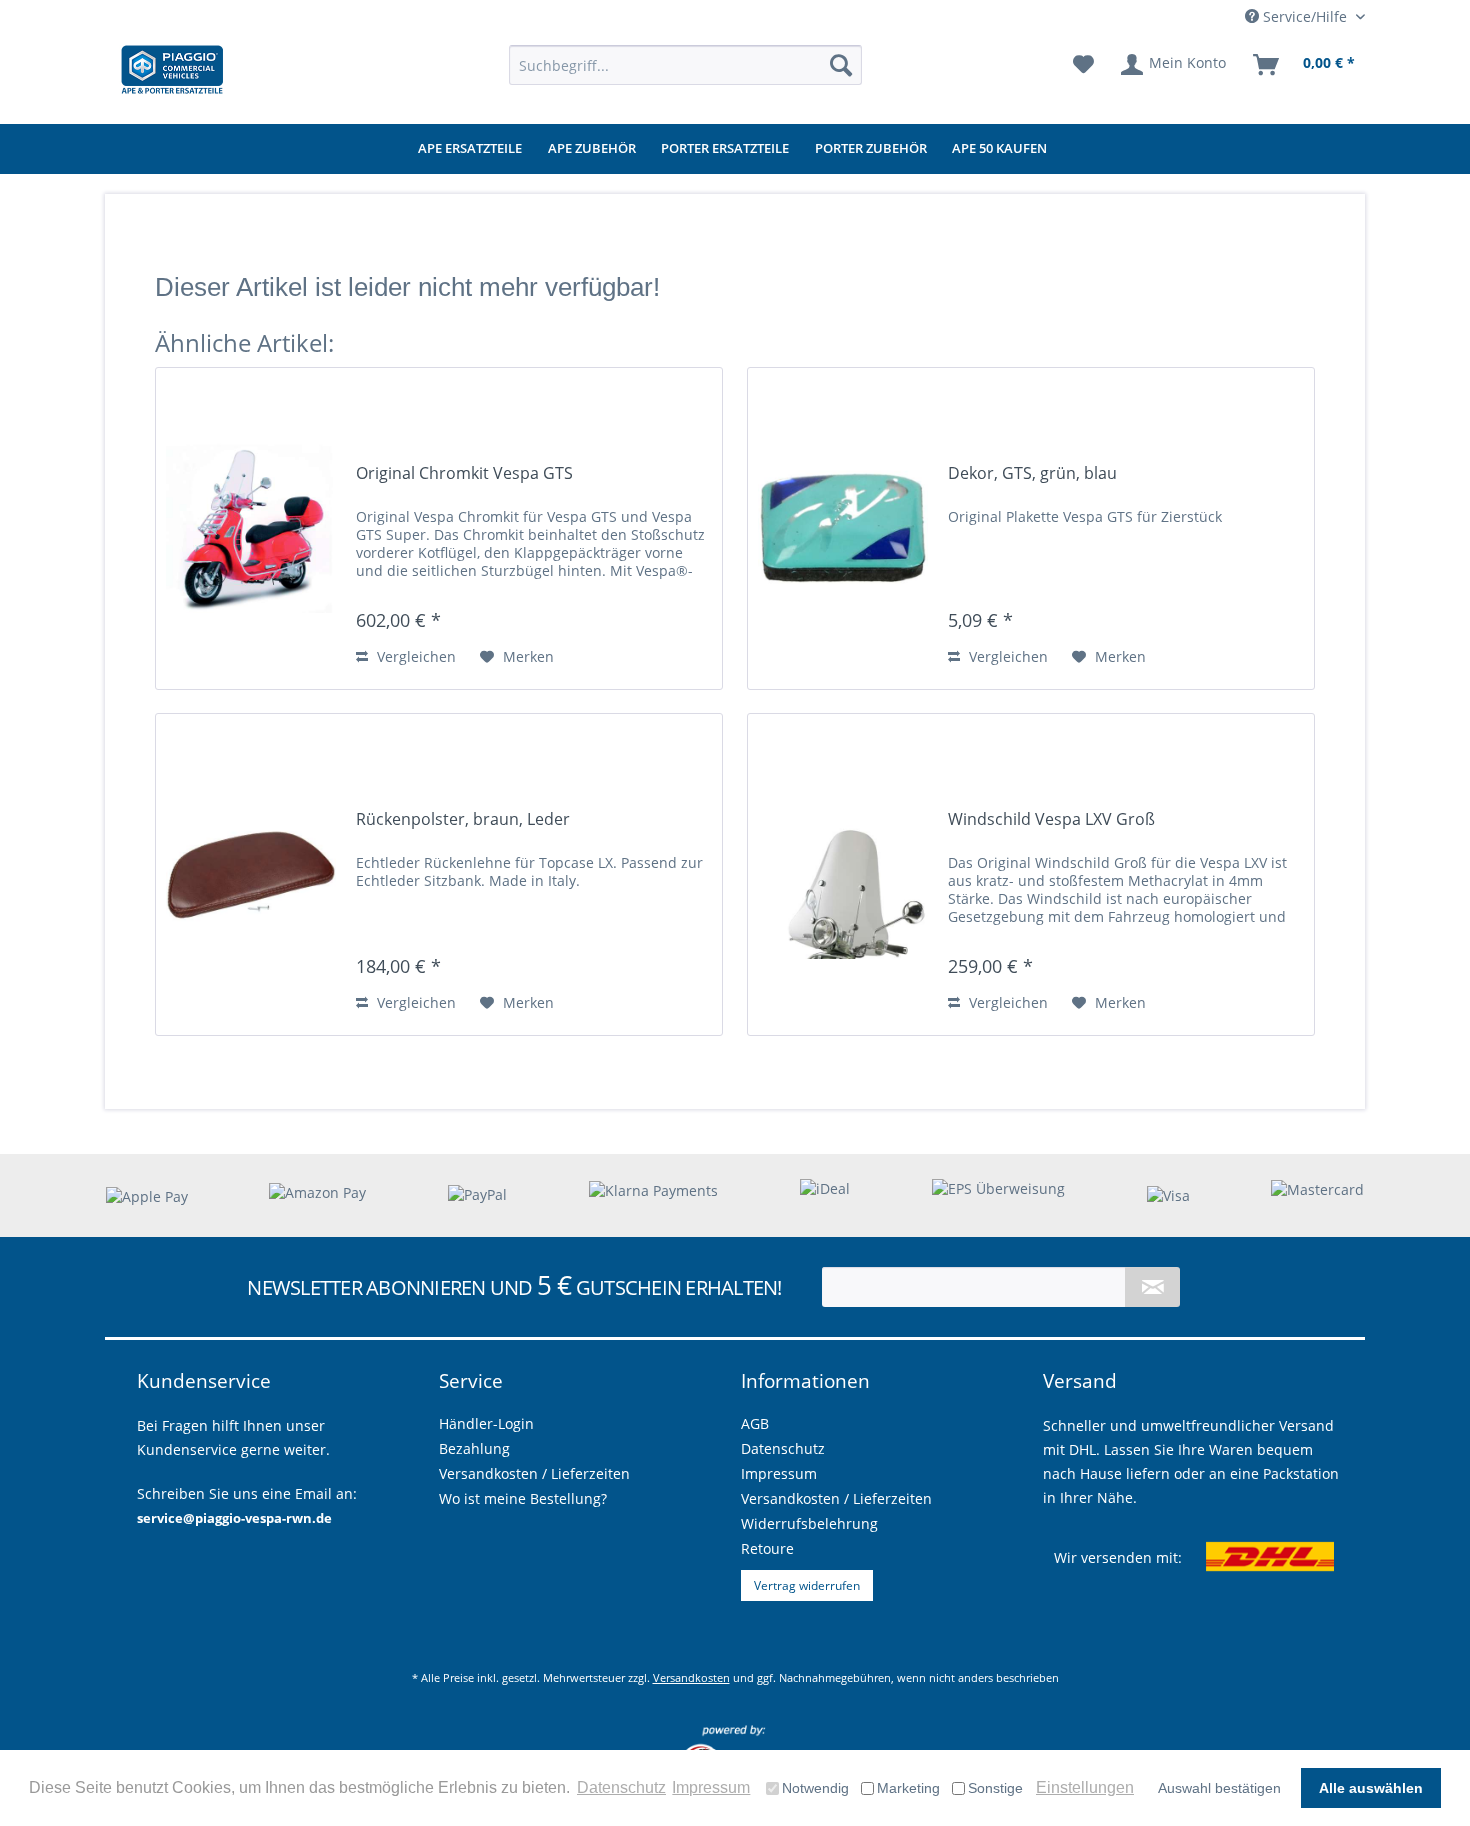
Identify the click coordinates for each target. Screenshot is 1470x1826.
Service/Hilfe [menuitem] (1305, 16)
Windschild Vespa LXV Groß (1051, 819)
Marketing (908, 1788)
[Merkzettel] (1083, 65)
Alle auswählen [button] (1371, 1788)
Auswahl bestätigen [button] (1219, 1788)
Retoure (767, 1548)
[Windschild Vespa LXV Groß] (843, 874)
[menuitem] (685, 65)
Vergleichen (414, 656)
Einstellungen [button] (1085, 1787)
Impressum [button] (711, 1787)
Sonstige (995, 1788)
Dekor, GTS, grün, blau (1032, 473)
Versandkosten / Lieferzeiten (836, 1498)
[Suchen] (841, 65)
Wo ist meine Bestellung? (523, 1498)
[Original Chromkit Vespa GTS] (251, 528)
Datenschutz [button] (621, 1787)
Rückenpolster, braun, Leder (463, 819)
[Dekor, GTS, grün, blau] (843, 528)
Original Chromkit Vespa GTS (464, 473)
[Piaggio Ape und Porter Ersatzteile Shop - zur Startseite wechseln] (172, 70)
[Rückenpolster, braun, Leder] (251, 874)
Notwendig (815, 1788)
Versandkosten (691, 1677)
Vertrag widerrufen (807, 1585)
